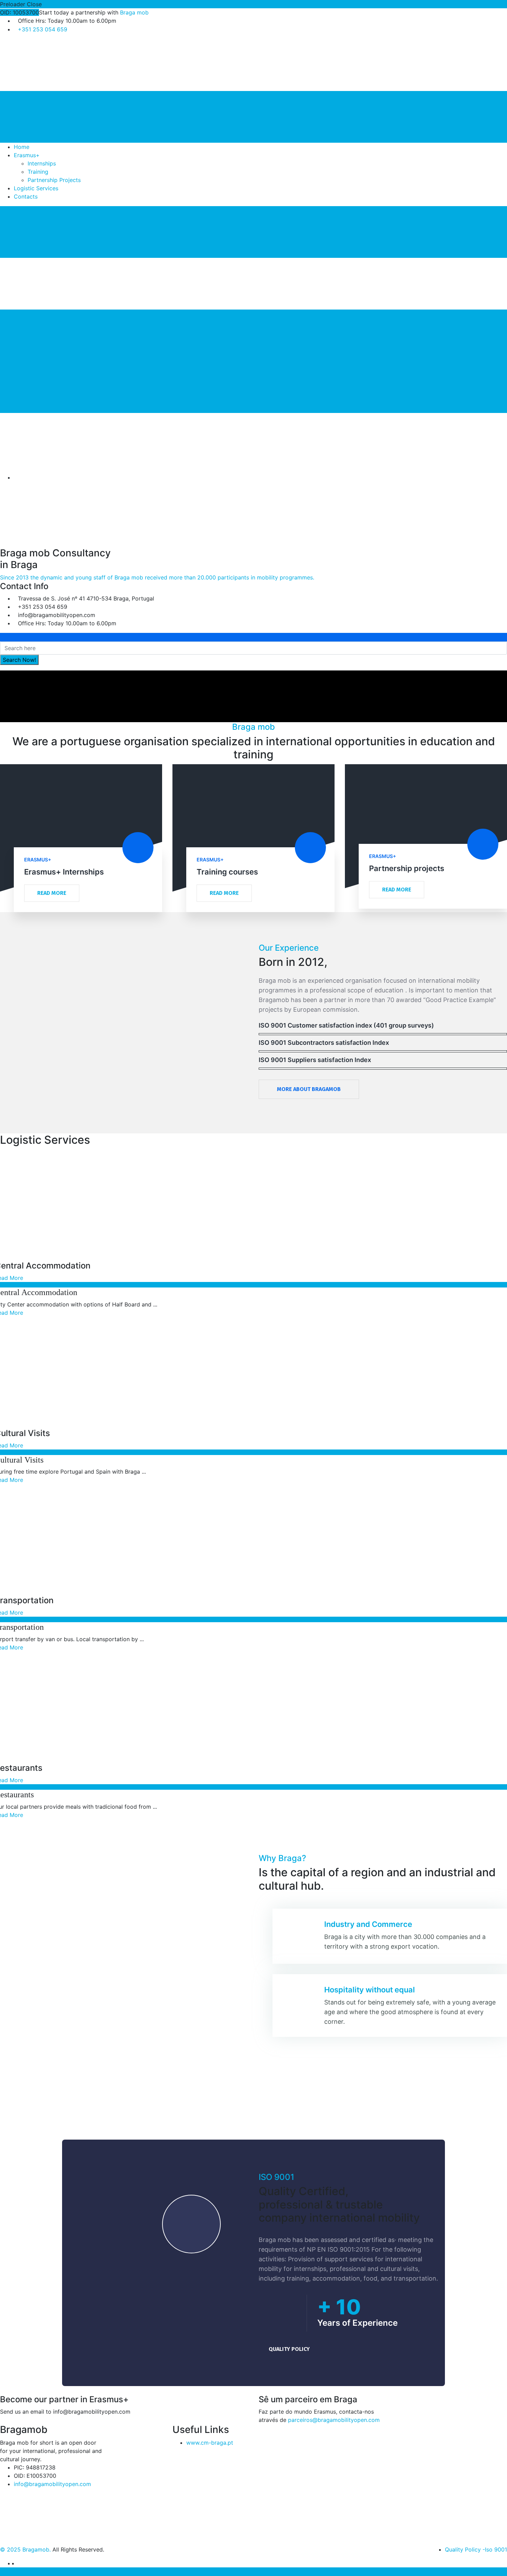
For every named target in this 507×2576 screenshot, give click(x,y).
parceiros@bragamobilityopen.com (334, 2420)
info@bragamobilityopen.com (52, 2484)
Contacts (26, 196)
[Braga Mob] (52, 64)
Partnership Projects (54, 180)
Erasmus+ (27, 155)
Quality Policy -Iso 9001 (476, 2549)
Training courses (227, 872)
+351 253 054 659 (43, 29)
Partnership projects (407, 868)
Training (38, 172)
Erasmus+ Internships (64, 872)
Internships (42, 163)
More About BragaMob (309, 1089)
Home (22, 147)
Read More (52, 893)
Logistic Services (36, 188)
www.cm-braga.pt (210, 2443)
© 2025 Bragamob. (25, 2549)
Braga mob (134, 12)
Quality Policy (289, 2349)
